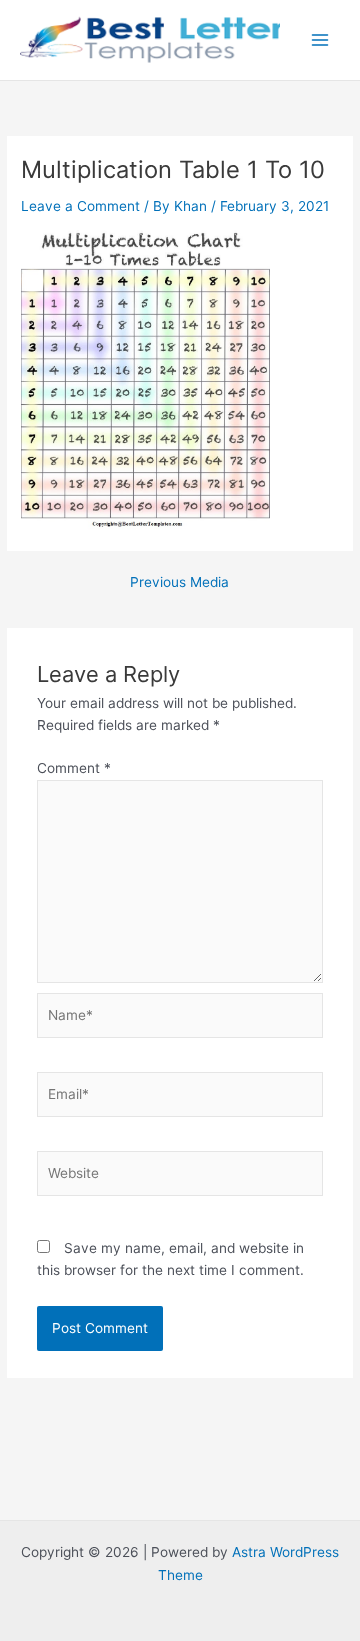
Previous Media (179, 583)
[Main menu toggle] (320, 40)
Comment (74, 768)
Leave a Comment (80, 206)
